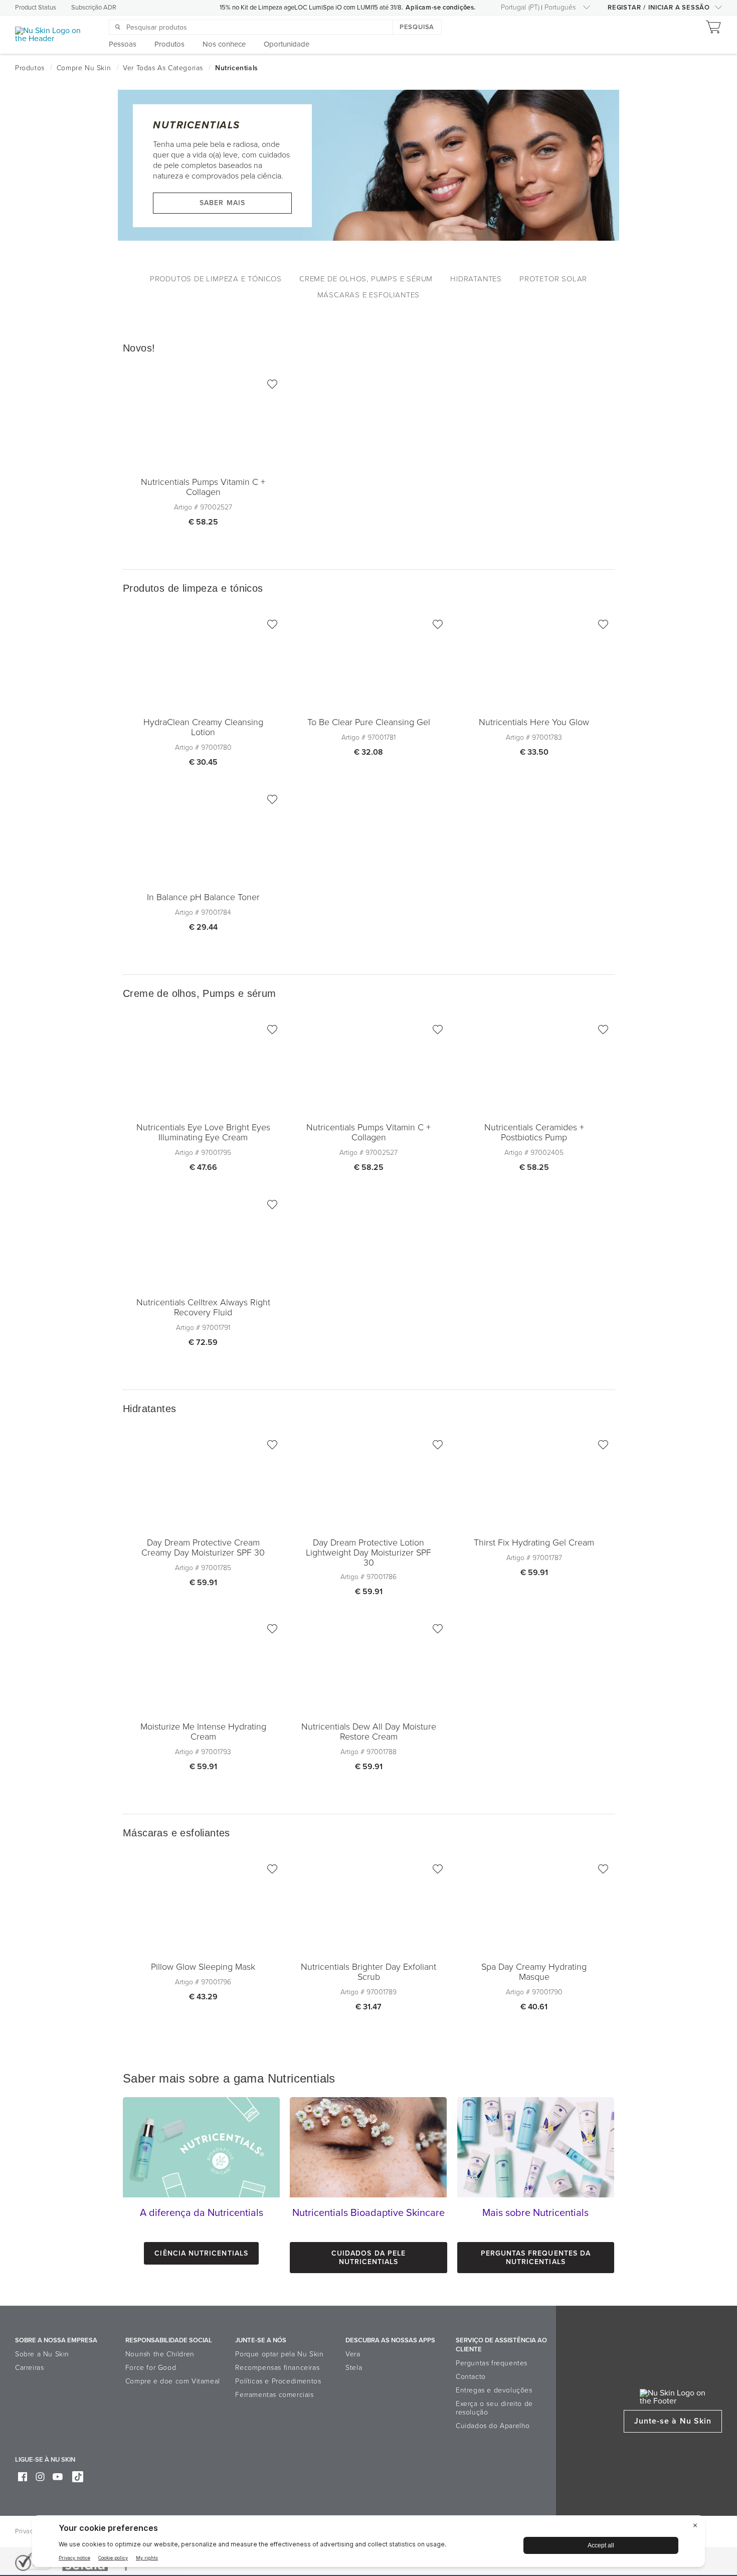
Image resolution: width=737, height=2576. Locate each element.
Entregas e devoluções (494, 2390)
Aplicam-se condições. (441, 8)
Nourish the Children (160, 2354)
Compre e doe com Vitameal (173, 2381)
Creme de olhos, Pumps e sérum (366, 279)
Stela (354, 2368)
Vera (353, 2354)
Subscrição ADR (94, 8)
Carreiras (29, 2368)
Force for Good (151, 2368)
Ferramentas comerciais (274, 2395)
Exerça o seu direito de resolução (494, 2408)
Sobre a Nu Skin (42, 2354)
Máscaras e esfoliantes (369, 295)
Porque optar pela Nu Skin (279, 2354)
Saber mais (222, 203)
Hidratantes (476, 279)
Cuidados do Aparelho (493, 2426)
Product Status (36, 8)
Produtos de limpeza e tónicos (216, 279)
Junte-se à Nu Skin (673, 2421)
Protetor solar (553, 279)
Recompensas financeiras (277, 2368)
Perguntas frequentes (492, 2363)
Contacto (471, 2377)
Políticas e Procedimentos (278, 2381)
